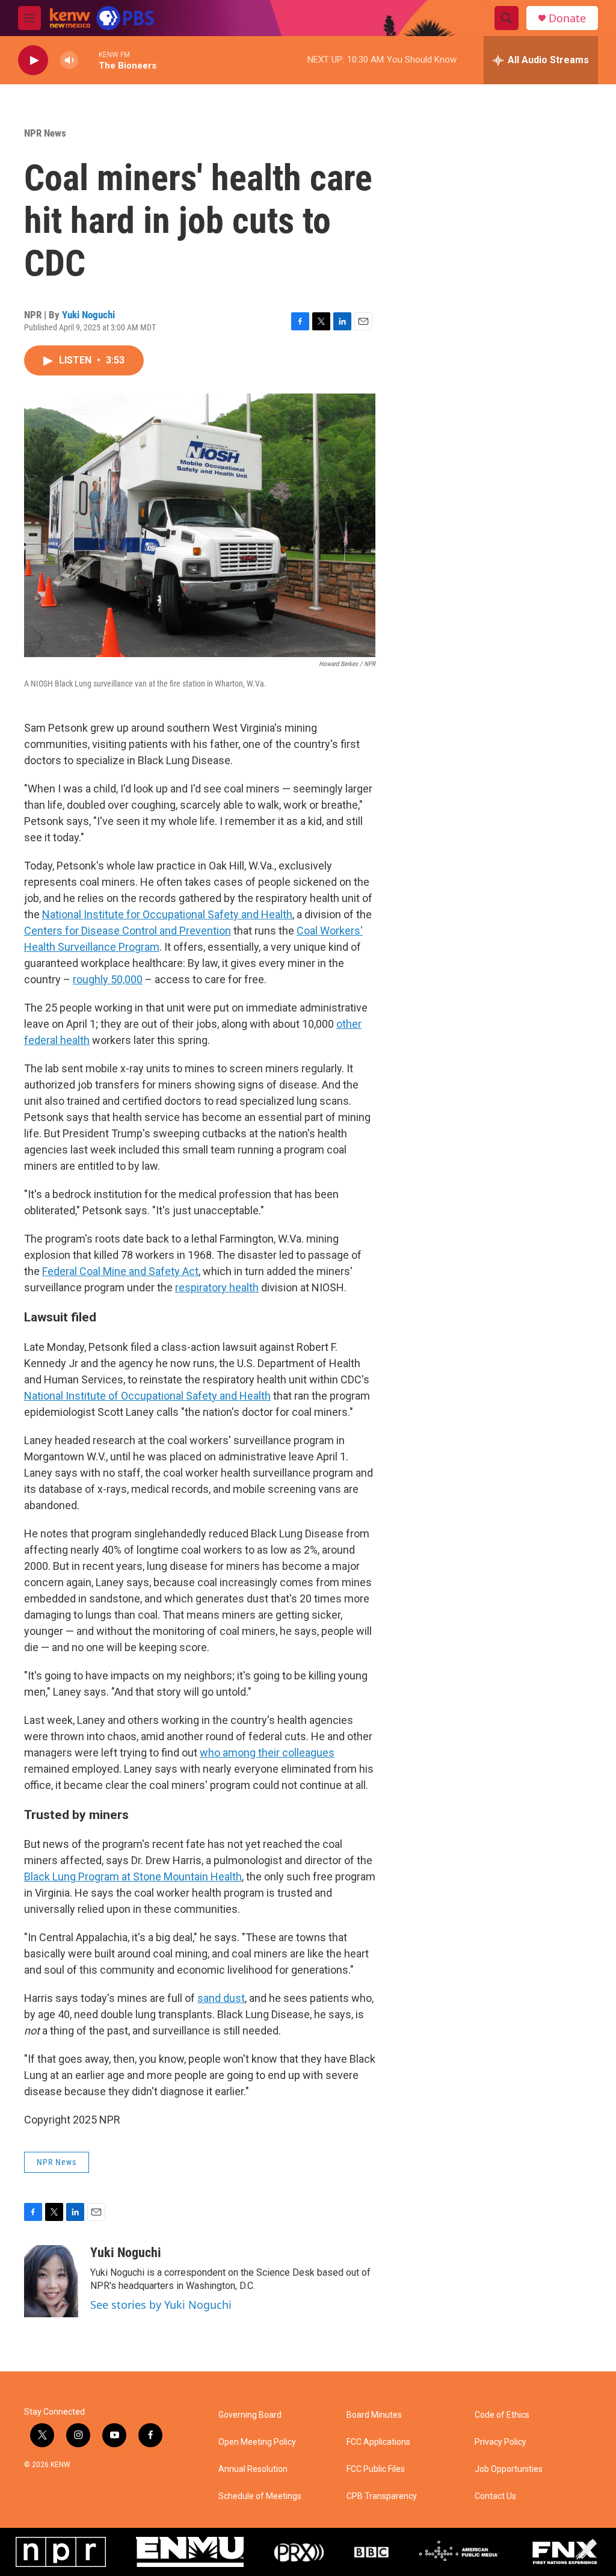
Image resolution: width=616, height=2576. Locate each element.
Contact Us (495, 2496)
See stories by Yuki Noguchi (161, 2305)
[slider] (88, 60)
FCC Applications (378, 2442)
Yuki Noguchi (88, 315)
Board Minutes (374, 2415)
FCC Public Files (376, 2469)
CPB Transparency (382, 2496)
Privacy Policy (500, 2442)
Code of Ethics (502, 2415)
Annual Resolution (253, 2469)
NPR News (45, 133)
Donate (567, 18)
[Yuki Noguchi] (51, 2281)
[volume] (69, 60)
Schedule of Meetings (260, 2496)
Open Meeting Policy (257, 2442)
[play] (33, 60)
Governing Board (250, 2415)
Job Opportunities (509, 2469)
